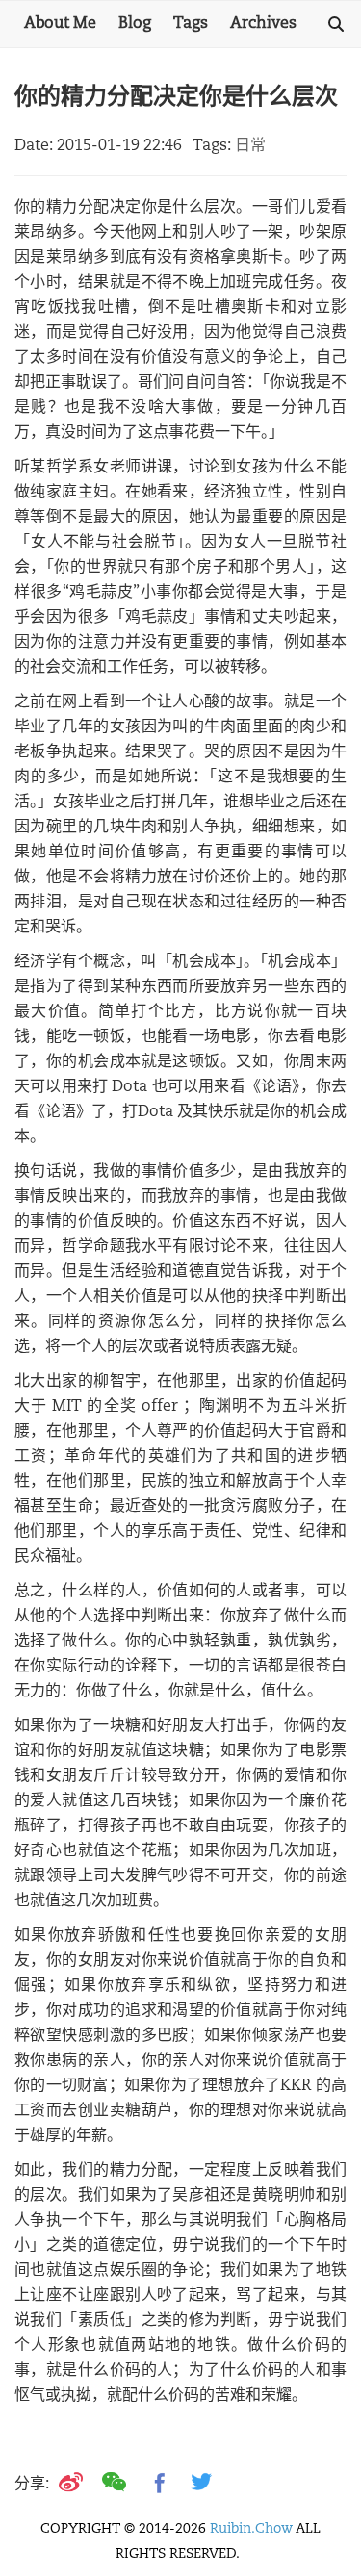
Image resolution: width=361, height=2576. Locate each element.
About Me (60, 24)
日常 (250, 146)
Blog (135, 24)
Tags (191, 24)
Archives (263, 24)
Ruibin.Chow (251, 2529)
